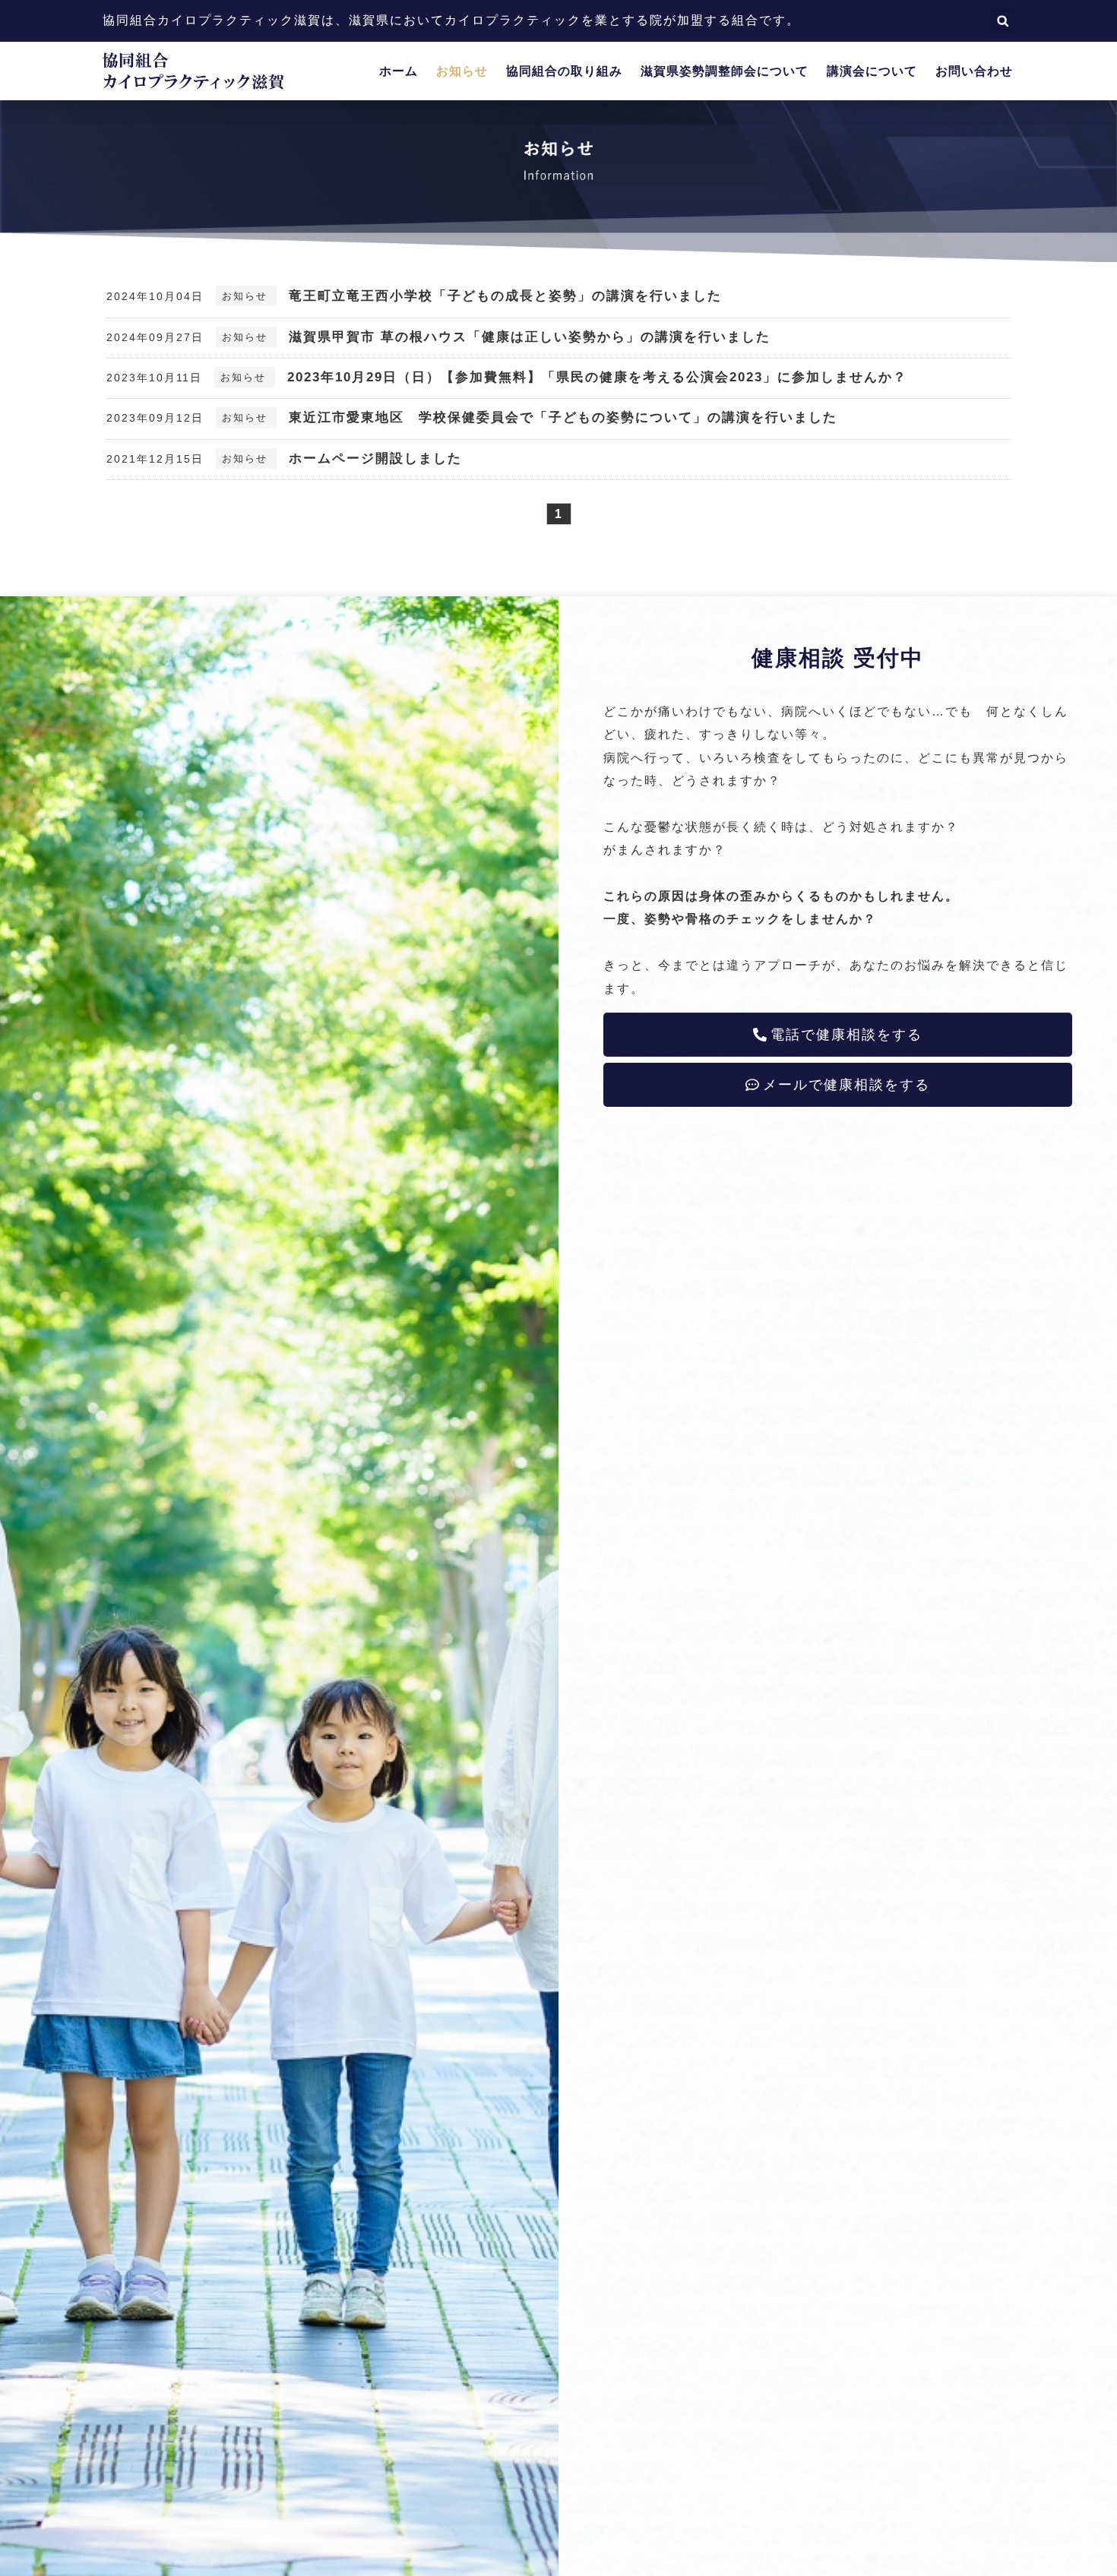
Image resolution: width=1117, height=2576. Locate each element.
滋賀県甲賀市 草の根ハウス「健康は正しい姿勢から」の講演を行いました (530, 337)
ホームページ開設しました (375, 458)
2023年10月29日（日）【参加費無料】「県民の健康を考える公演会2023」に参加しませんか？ (597, 377)
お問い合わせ (974, 71)
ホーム (399, 71)
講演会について (872, 71)
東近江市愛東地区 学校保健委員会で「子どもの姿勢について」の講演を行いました (563, 417)
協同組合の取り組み (564, 71)
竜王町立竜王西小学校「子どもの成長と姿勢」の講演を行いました (505, 296)
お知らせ (462, 71)
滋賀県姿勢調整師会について (725, 71)
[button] (1003, 21)
